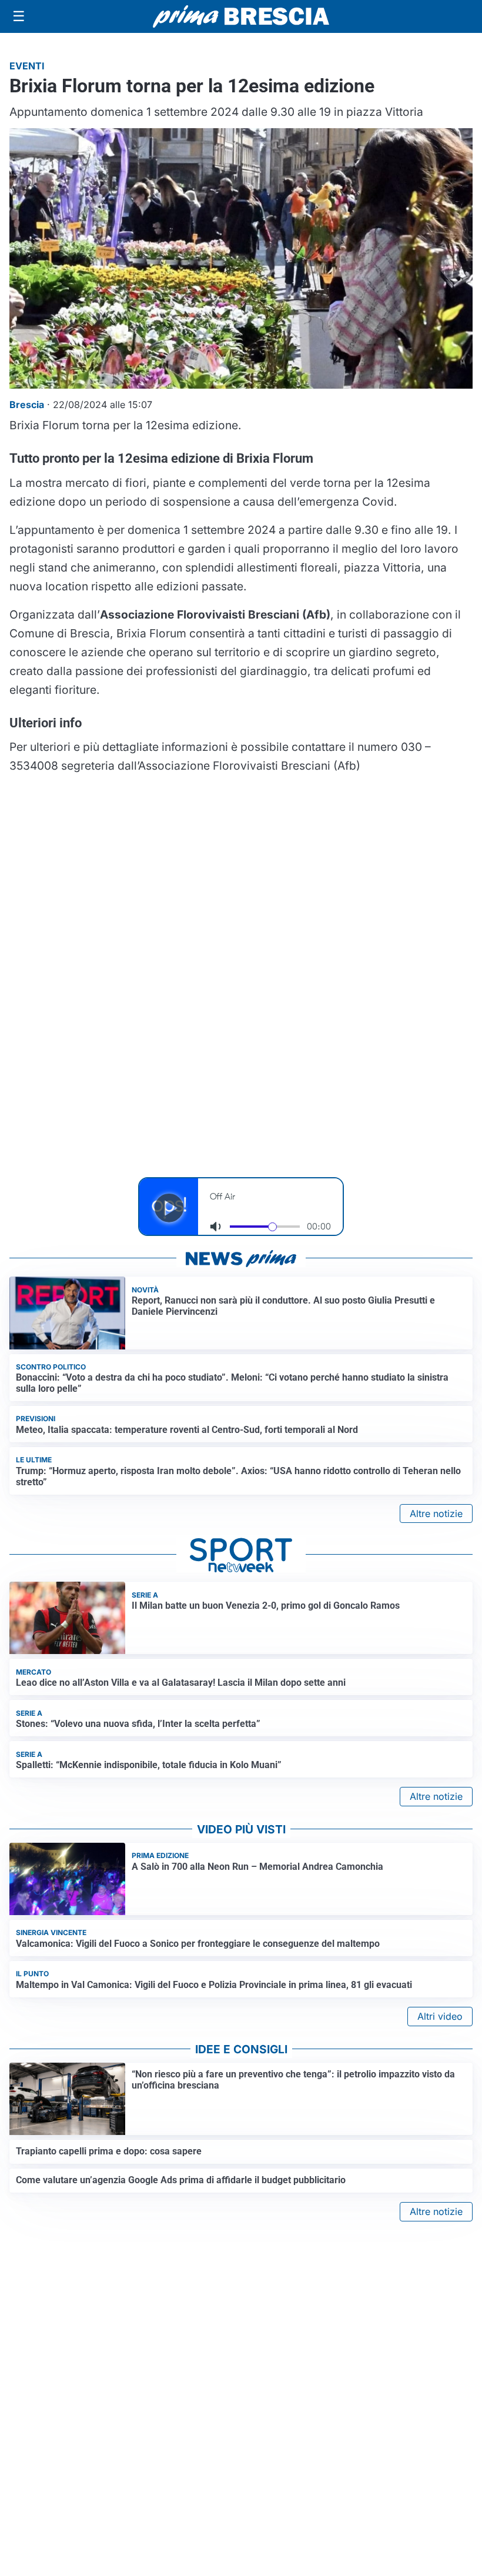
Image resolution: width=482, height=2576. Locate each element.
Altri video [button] (440, 2016)
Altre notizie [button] (436, 1513)
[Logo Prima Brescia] (241, 17)
